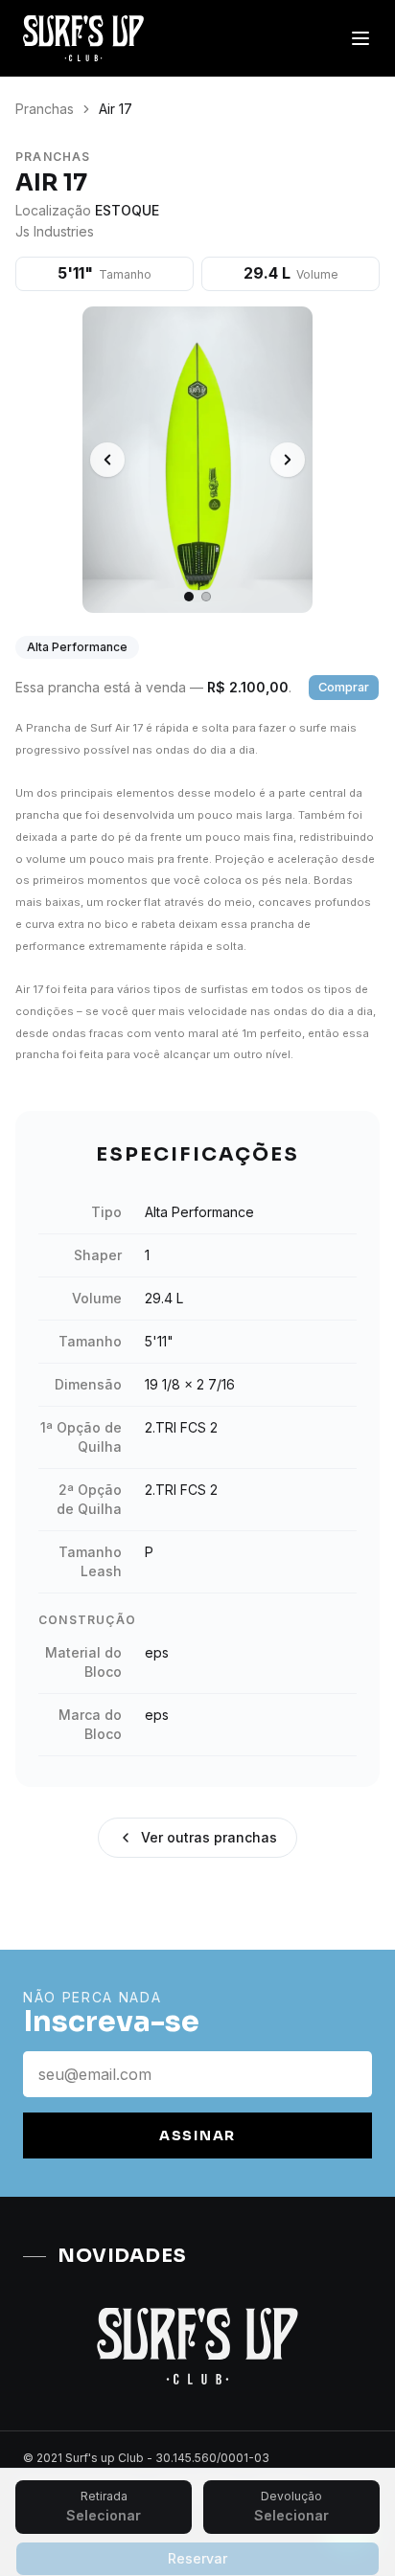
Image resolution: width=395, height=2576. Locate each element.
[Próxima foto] (288, 460)
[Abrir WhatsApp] (347, 2528)
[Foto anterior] (107, 460)
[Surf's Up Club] (83, 38)
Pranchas (45, 109)
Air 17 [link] (116, 109)
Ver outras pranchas (209, 1837)
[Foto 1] (189, 597)
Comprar (344, 687)
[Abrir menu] (360, 38)
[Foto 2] (206, 597)
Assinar (197, 2135)
